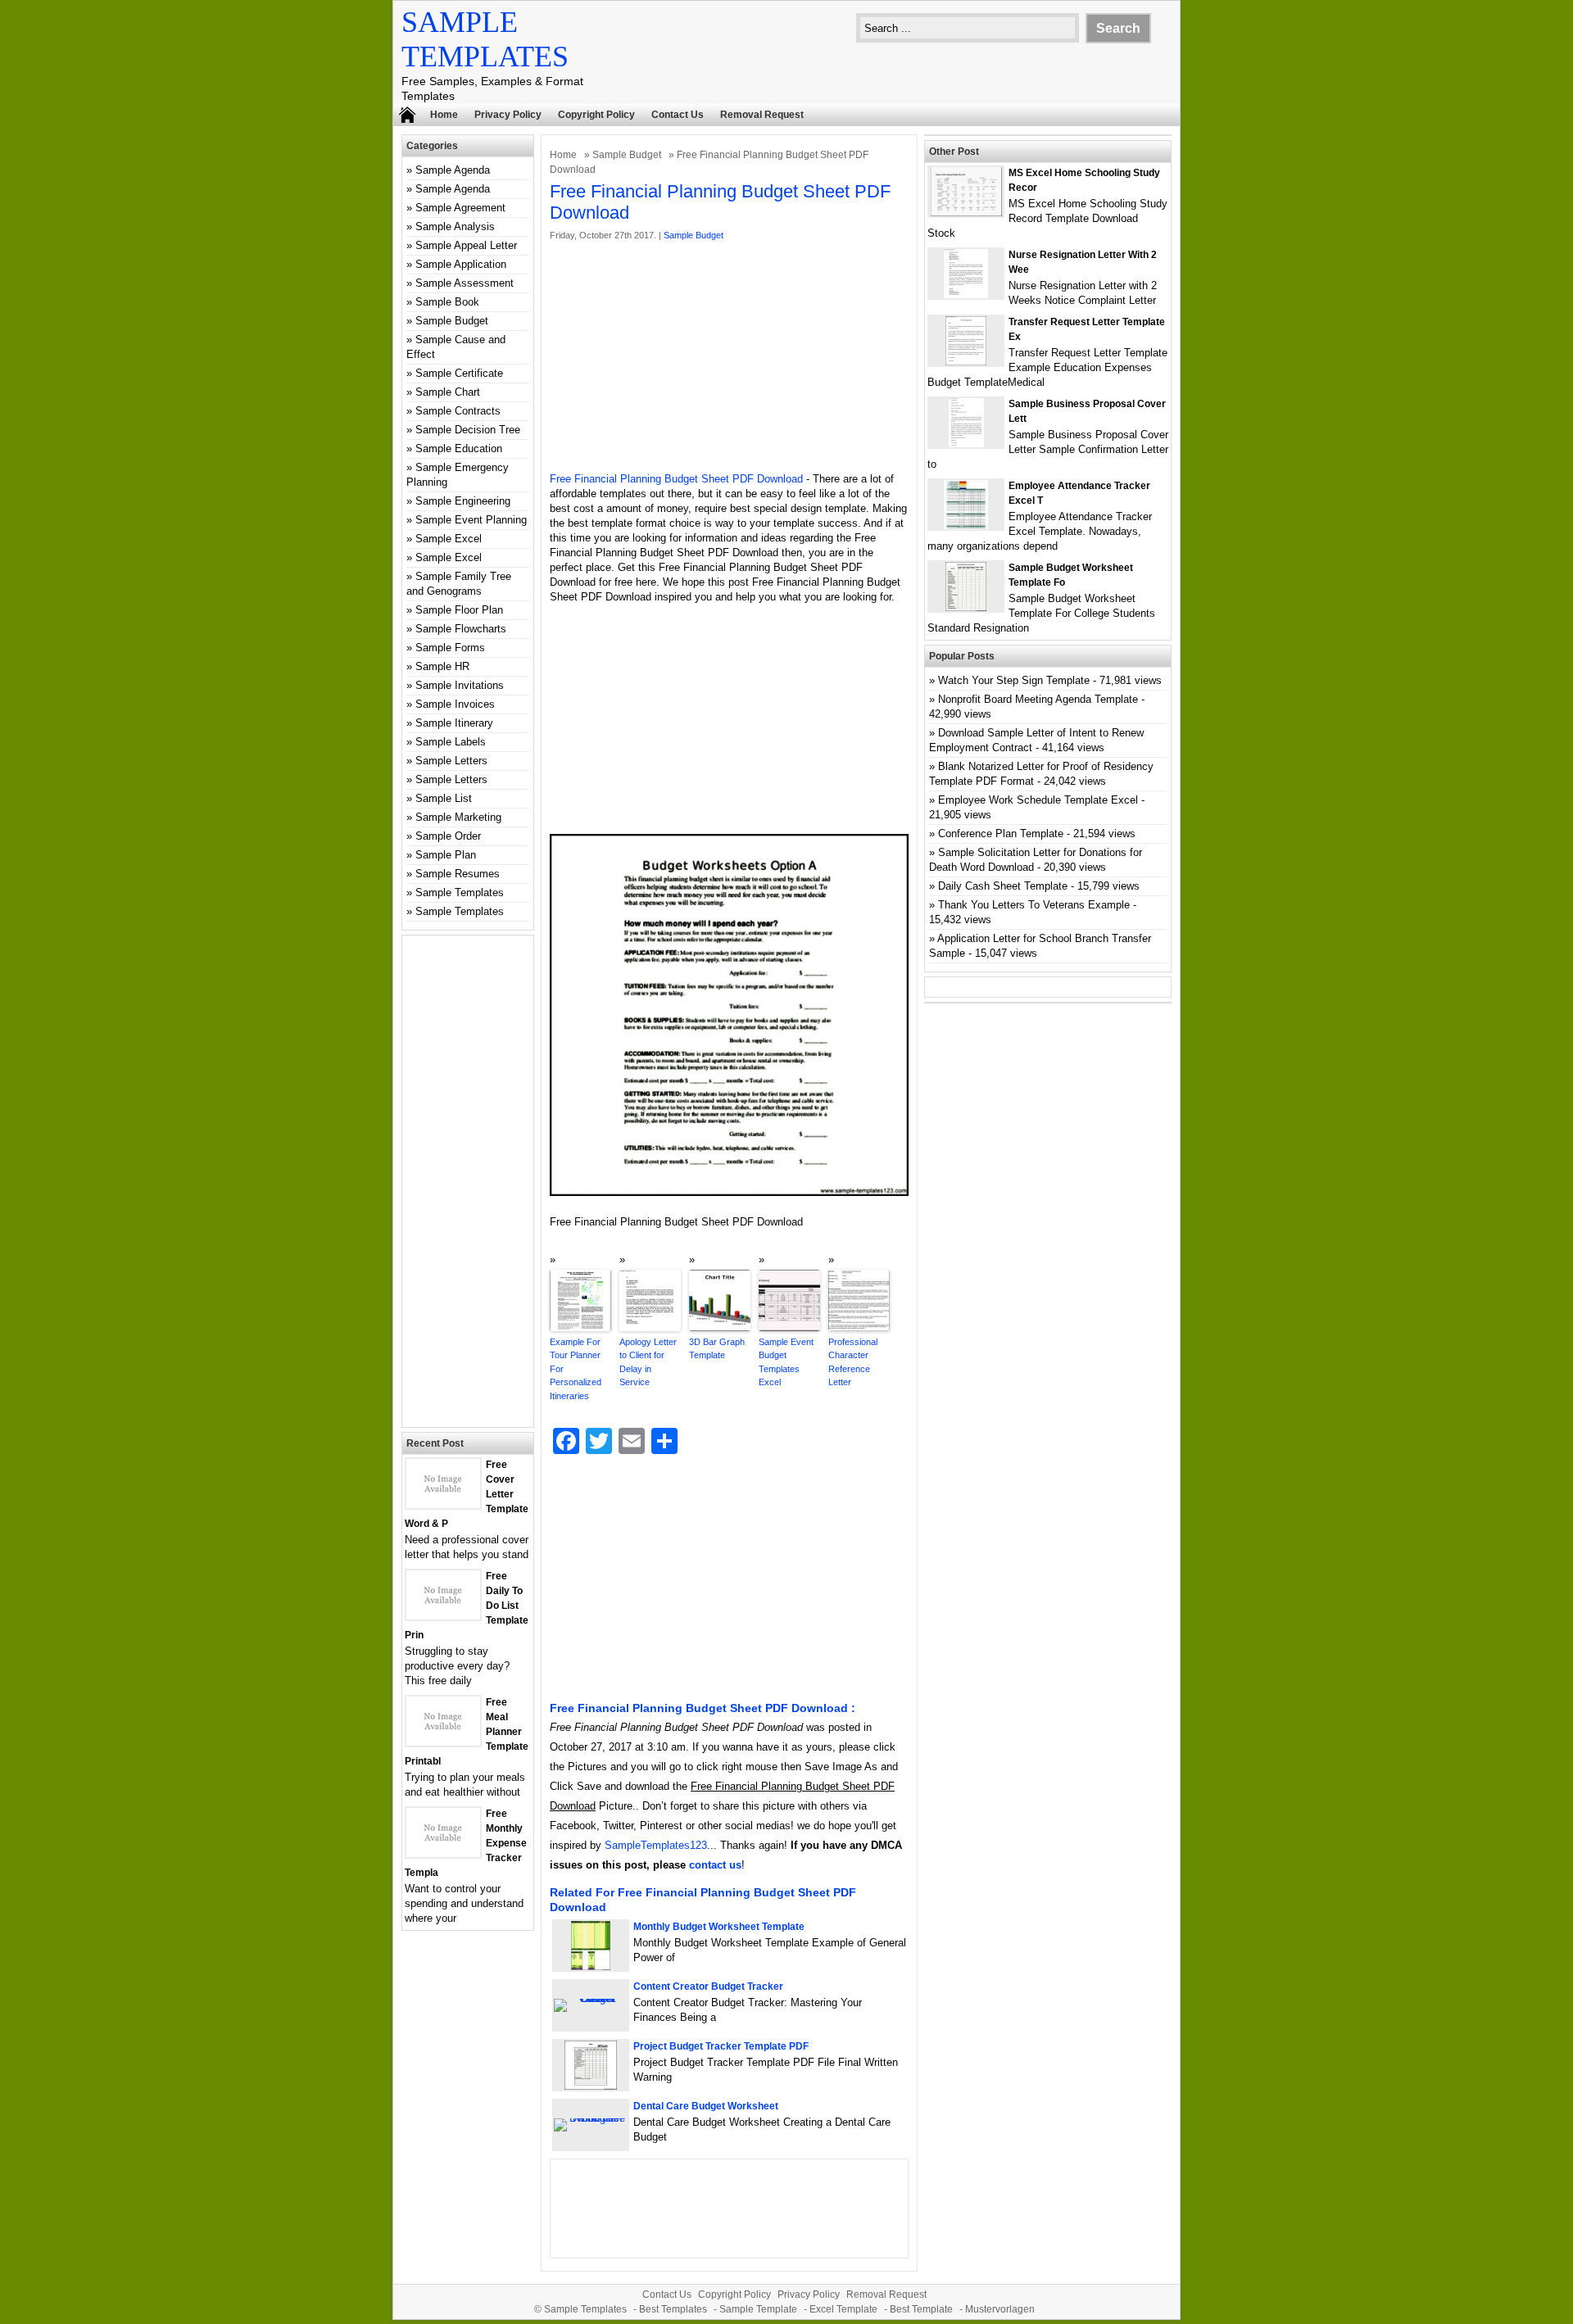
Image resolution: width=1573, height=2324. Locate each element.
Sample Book (447, 302)
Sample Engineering (463, 501)
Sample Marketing (458, 817)
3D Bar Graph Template (717, 1349)
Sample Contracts (458, 411)
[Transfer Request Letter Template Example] (966, 362)
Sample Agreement (460, 208)
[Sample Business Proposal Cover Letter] (966, 444)
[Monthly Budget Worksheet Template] (591, 1966)
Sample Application (461, 264)
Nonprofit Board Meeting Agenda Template (1038, 699)
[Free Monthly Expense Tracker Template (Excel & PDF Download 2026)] (443, 1853)
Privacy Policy (508, 115)
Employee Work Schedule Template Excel (1038, 800)
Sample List (444, 798)
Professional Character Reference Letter (853, 1362)
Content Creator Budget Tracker (708, 1986)
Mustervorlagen (1000, 2309)
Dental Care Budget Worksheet (706, 2106)
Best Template (921, 2309)
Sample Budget (627, 155)
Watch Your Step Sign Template (1014, 680)
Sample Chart (448, 392)
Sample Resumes (458, 874)
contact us (715, 1865)
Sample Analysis (455, 227)
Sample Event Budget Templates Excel (786, 1362)
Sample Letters (451, 761)
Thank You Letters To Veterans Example (1034, 905)
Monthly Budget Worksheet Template (719, 1927)
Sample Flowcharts (461, 629)
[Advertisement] (729, 357)
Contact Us (678, 115)
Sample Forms (450, 648)
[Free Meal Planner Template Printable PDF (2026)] (443, 1742)
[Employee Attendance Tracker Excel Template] (966, 526)
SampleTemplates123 (656, 1845)
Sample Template (758, 2309)
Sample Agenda (453, 170)
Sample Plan (446, 855)
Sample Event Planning (471, 520)
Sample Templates (460, 892)
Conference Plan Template (1001, 834)
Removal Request (762, 115)
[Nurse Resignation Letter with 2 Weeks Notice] (966, 294)
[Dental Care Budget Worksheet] (591, 2118)
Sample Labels (451, 742)
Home (444, 115)
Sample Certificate (459, 373)
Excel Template (843, 2309)
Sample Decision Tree (468, 430)
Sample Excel (449, 539)
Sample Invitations (460, 685)
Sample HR (442, 666)
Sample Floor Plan (459, 610)
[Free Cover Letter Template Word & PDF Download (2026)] (443, 1504)
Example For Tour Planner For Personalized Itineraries (576, 1369)
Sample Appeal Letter (466, 245)
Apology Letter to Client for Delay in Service (648, 1362)
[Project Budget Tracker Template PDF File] (591, 2086)
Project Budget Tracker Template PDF (721, 2046)
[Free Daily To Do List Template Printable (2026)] (443, 1616)
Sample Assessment (465, 283)
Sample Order (448, 836)
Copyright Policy (596, 115)
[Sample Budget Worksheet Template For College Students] (966, 607)
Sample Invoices (455, 704)
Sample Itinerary (454, 723)
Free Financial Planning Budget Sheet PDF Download (676, 479)
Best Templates (673, 2309)
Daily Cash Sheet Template (1003, 886)
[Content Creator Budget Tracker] (591, 1998)
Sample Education (459, 448)
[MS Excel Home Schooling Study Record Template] (966, 213)
